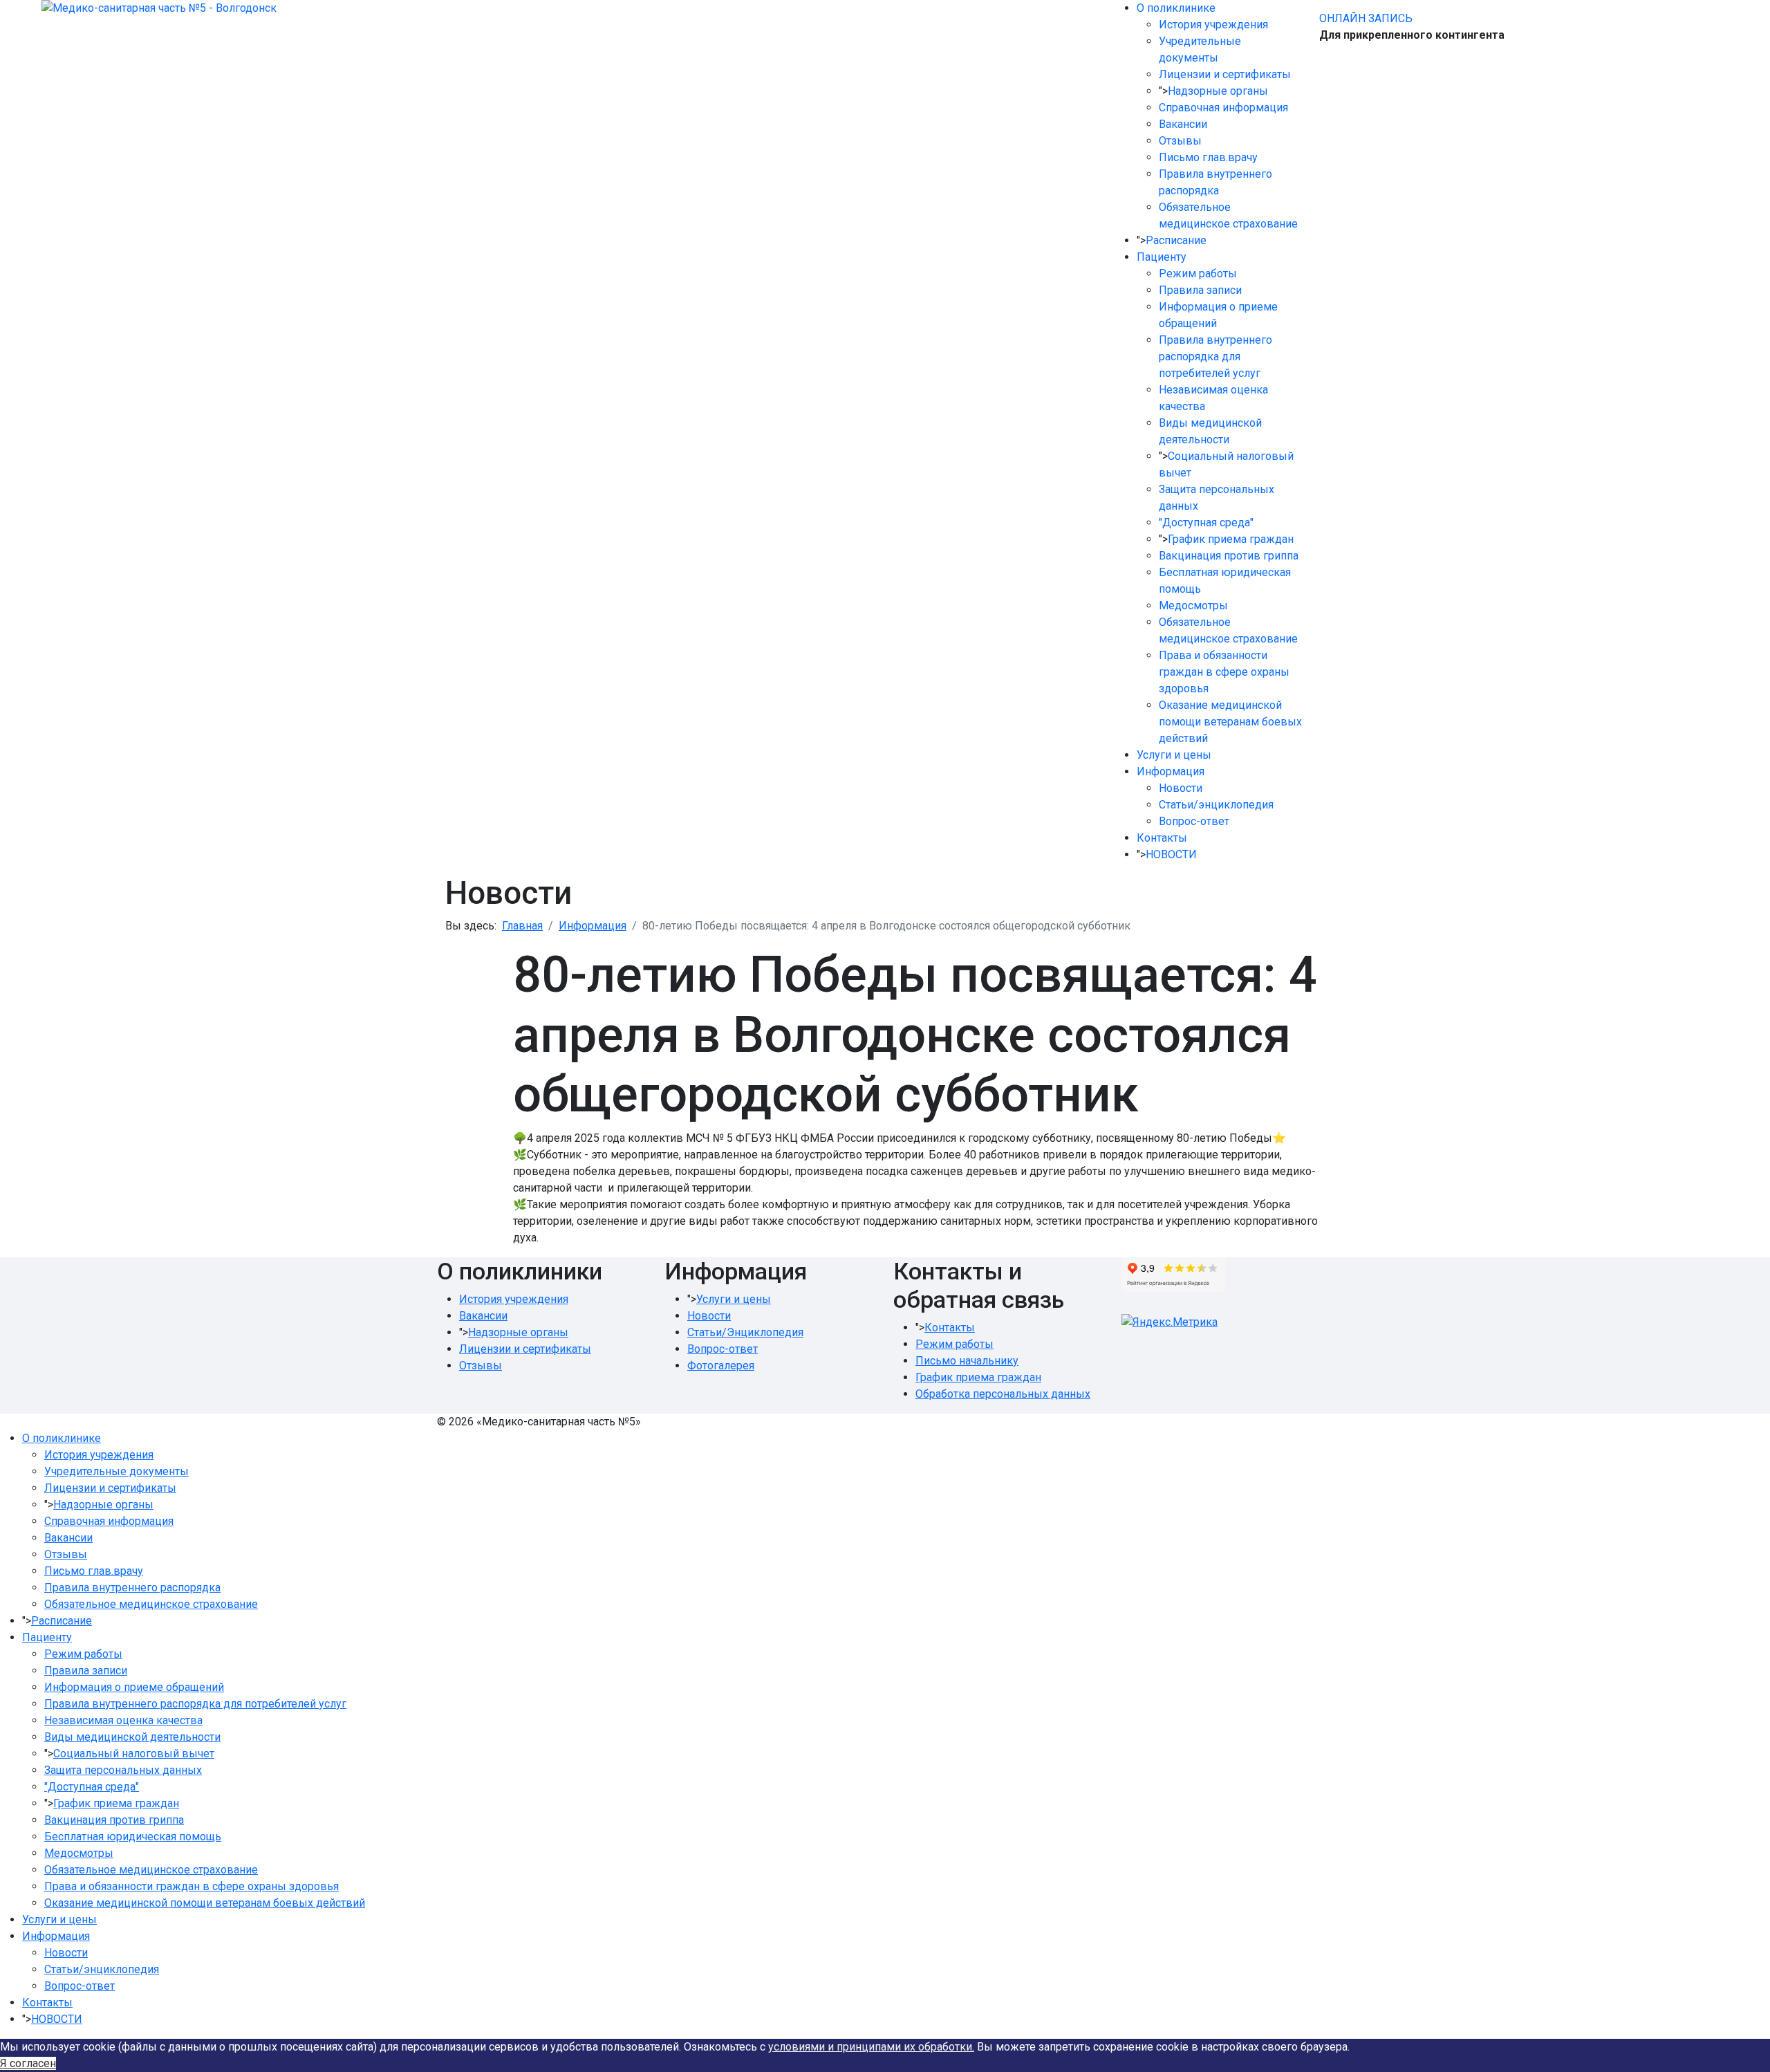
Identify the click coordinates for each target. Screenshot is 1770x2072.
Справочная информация (1223, 108)
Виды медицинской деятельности (132, 1737)
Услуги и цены (1174, 755)
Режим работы (1198, 274)
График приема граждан (1231, 539)
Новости (1181, 788)
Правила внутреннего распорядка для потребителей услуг (1215, 357)
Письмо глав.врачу (1208, 157)
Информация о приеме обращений (134, 1687)
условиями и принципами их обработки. (871, 2047)
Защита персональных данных (123, 1770)
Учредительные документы (117, 1471)
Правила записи (1200, 290)
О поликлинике (1176, 8)
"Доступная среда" (1206, 522)
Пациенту (1162, 257)
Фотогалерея (721, 1366)
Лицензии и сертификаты (1225, 74)
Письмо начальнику (967, 1361)
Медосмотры (1193, 605)
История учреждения (1213, 25)
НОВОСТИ (1171, 854)
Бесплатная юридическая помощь (133, 1837)
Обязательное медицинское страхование (151, 1604)
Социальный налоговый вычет (134, 1754)
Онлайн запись (1366, 18)
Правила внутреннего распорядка (132, 1588)
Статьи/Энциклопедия (745, 1332)
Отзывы (1180, 141)
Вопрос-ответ (1194, 821)
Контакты (1162, 838)
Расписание (1176, 240)
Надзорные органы (1218, 91)
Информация (1171, 771)
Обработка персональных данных (1003, 1394)
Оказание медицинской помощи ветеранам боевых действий (1230, 722)
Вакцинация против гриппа (1229, 556)
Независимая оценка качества (123, 1720)
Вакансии (1183, 124)
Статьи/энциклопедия (1216, 805)
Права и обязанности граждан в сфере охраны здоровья (1224, 672)
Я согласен (28, 2063)
